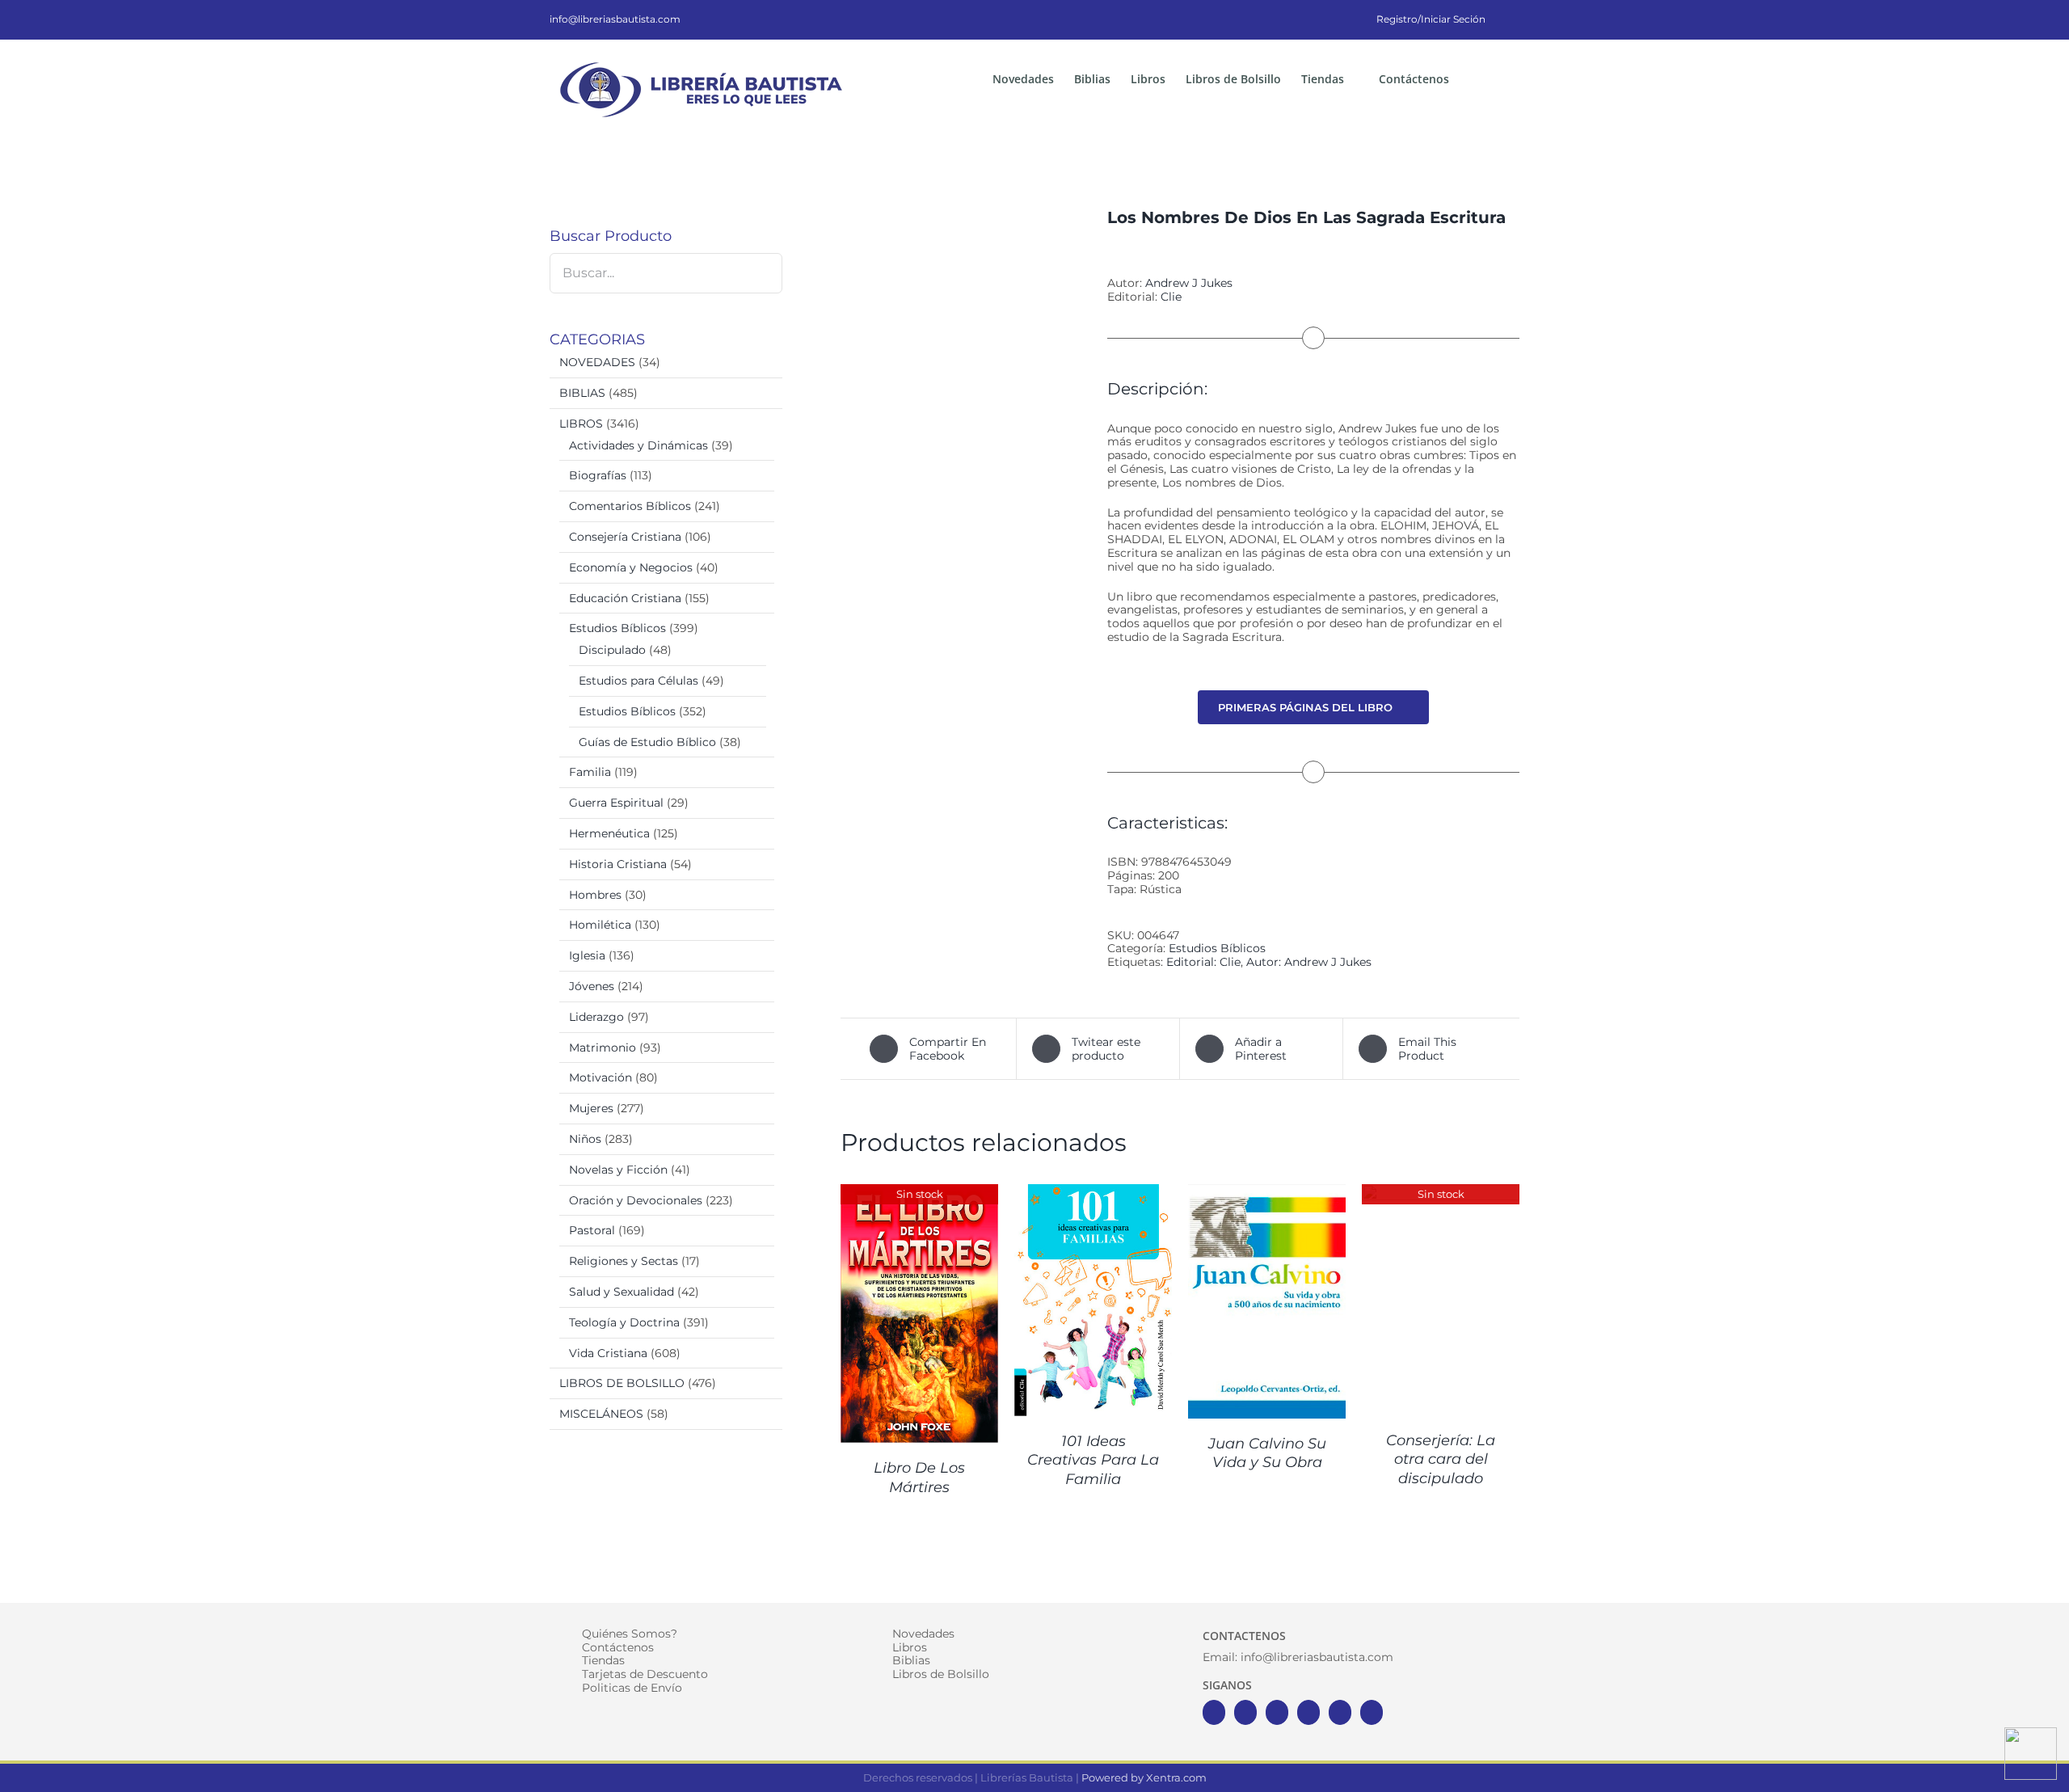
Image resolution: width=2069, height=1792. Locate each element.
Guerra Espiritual (616, 803)
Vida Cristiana (608, 1353)
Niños (585, 1139)
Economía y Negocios (631, 567)
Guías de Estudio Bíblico (647, 742)
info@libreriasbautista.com (615, 19)
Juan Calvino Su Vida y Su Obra (1267, 1453)
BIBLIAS (582, 393)
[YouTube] (1308, 1712)
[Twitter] (1245, 1712)
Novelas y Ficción (618, 1170)
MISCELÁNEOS (601, 1414)
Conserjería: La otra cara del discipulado (1441, 1459)
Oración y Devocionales (636, 1200)
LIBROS (581, 424)
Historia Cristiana (618, 864)
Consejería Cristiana (625, 537)
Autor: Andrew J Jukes (1309, 962)
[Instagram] (1277, 1712)
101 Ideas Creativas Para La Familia (1093, 1460)
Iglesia (587, 955)
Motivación (600, 1077)
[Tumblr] (1372, 1712)
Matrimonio (603, 1048)
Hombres (595, 895)
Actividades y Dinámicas (638, 445)
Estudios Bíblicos (1217, 948)
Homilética (600, 925)
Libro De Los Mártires (919, 1477)
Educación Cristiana (625, 598)
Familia (590, 772)
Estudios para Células (638, 681)
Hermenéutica (609, 833)
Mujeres (591, 1108)
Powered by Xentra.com (1144, 1777)
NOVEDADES (597, 362)
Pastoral (592, 1230)
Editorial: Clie (1203, 962)
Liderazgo (596, 1017)
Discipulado (612, 650)
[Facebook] (1214, 1712)
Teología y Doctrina (624, 1322)
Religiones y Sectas (624, 1261)
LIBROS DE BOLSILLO (622, 1383)
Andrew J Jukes (1189, 283)
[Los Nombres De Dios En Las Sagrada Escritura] (962, 389)
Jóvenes (592, 986)
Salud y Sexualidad (622, 1292)
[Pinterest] (1340, 1712)
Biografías (598, 475)
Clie (1171, 297)
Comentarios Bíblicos (630, 506)
